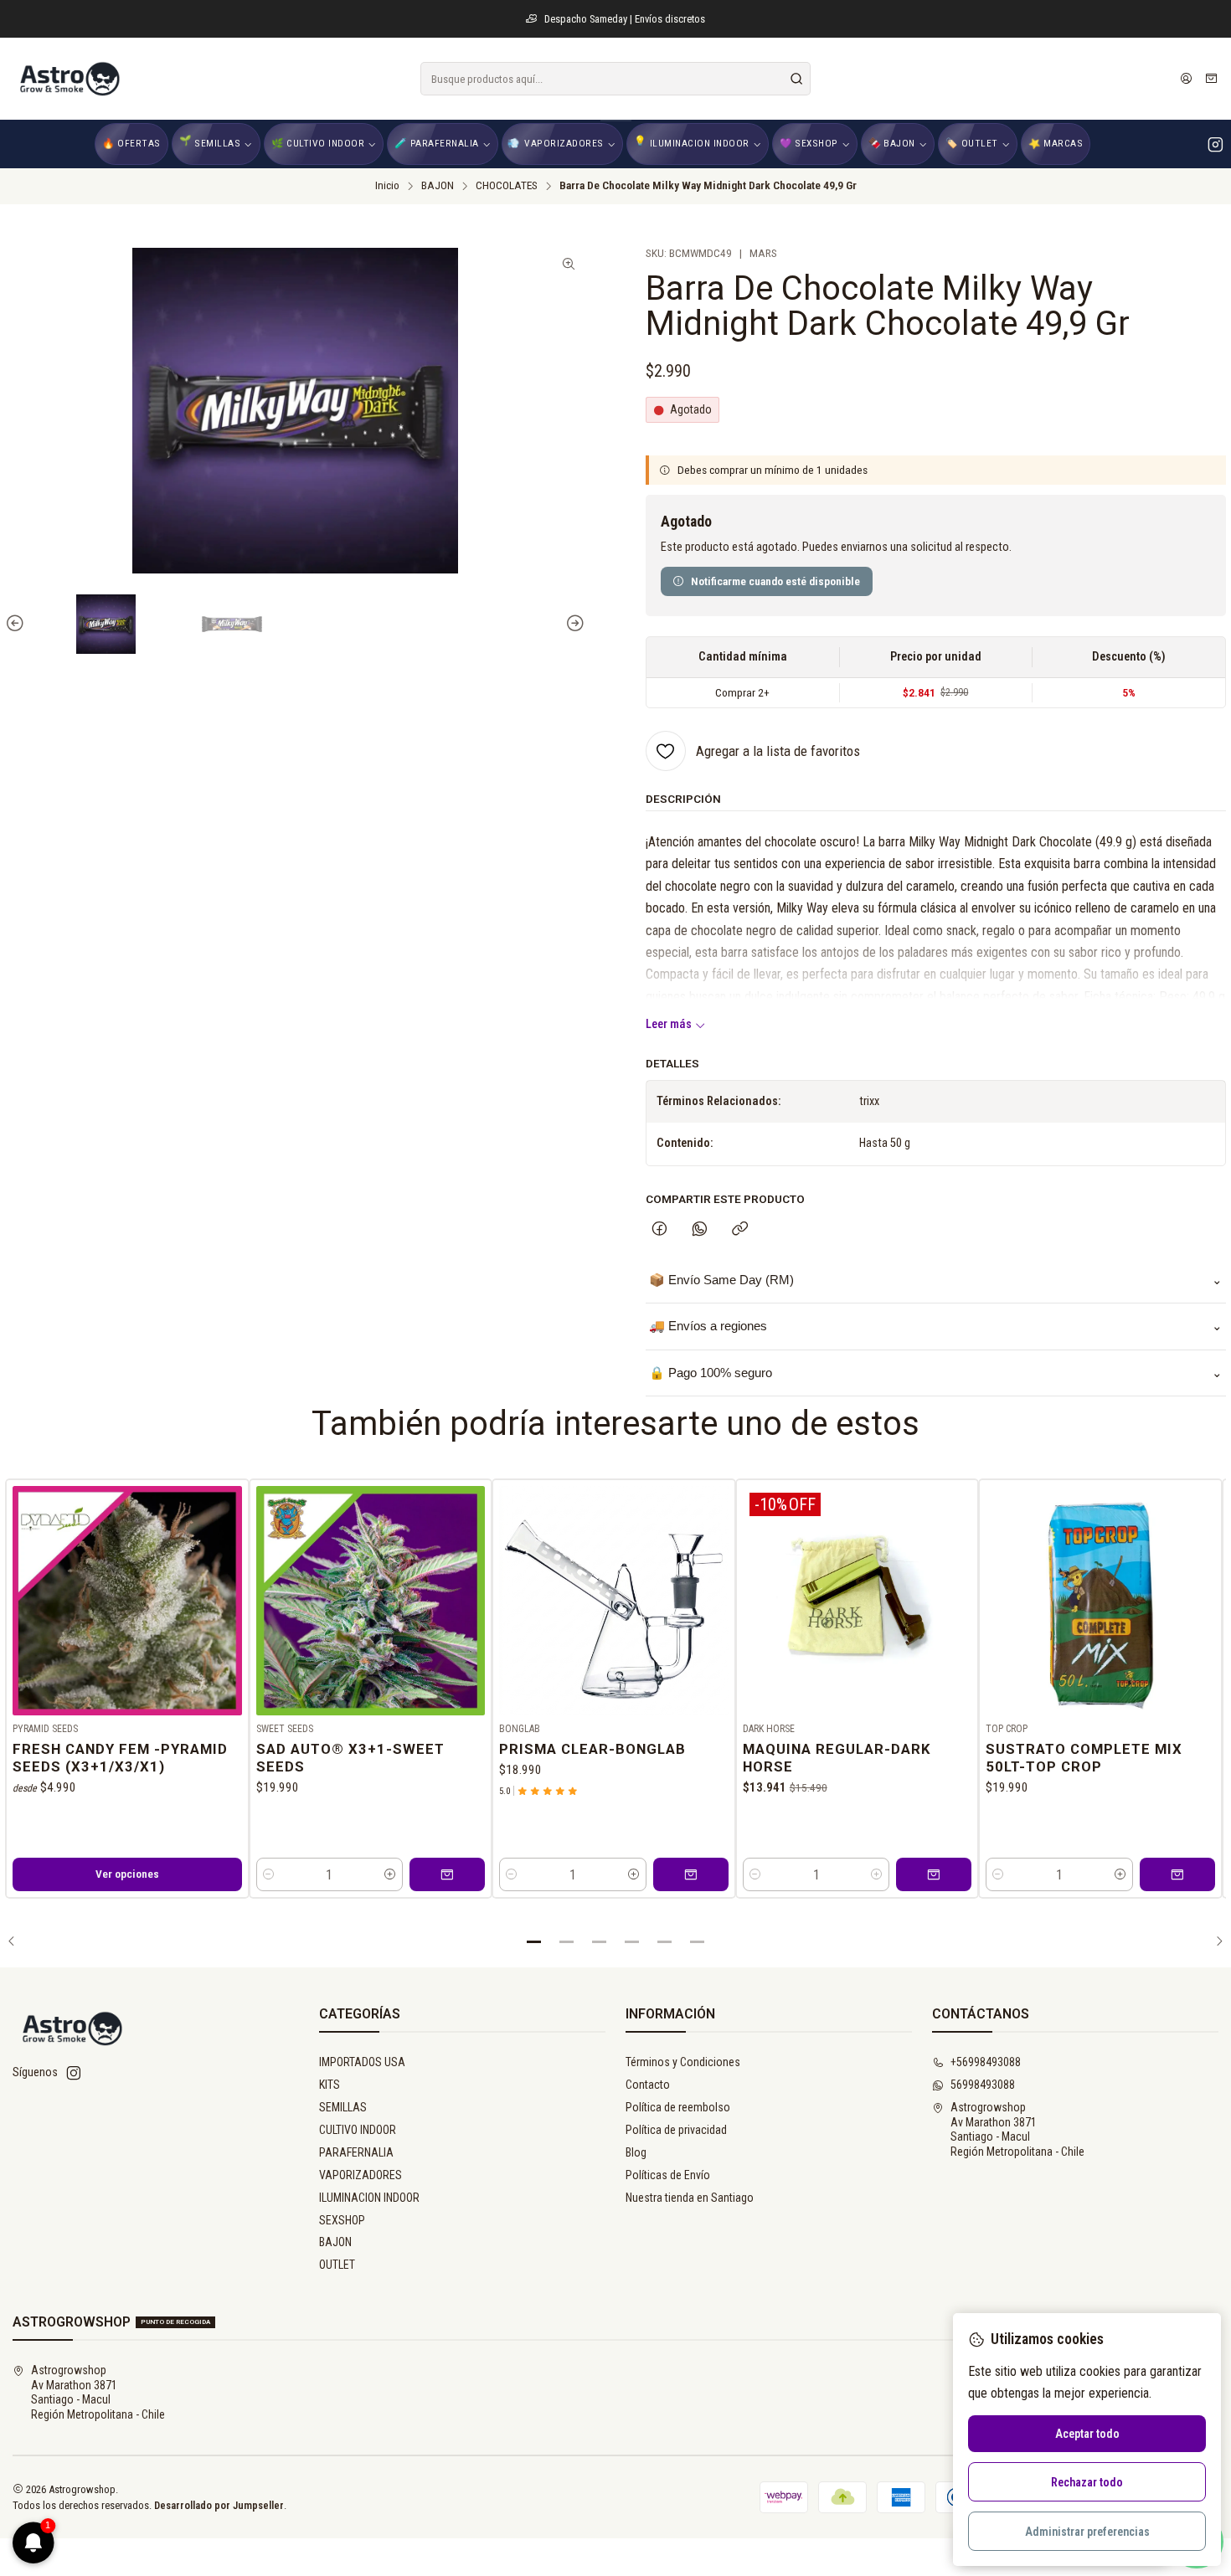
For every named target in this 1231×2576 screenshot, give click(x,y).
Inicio (387, 186)
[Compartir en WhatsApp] (700, 1230)
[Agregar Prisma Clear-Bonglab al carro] (691, 1874)
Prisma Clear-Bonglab (592, 1749)
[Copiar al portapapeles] (740, 1230)
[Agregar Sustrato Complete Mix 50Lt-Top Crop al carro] (1177, 1874)
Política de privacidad (676, 2130)
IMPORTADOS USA (362, 2062)
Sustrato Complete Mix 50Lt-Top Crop (1084, 1758)
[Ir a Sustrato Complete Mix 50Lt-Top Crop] (1100, 1601)
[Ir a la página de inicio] (69, 79)
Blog (636, 2152)
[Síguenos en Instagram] (1216, 144)
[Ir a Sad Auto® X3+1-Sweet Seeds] (371, 1601)
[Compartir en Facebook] (659, 1230)
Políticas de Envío (668, 2175)
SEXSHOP (342, 2220)
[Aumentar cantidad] (390, 1874)
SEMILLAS (343, 2107)
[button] (534, 1941)
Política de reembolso (678, 2107)
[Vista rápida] (229, 1597)
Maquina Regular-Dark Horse (837, 1758)
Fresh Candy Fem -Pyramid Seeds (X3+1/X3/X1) (120, 1758)
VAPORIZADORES (361, 2175)
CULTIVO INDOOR (358, 2130)
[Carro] (1211, 79)
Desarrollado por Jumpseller (219, 2505)
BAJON (438, 186)
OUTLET (337, 2265)
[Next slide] (573, 624)
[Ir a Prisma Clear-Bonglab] (614, 1601)
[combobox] (615, 79)
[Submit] (796, 79)
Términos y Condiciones (683, 2062)
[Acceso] (1186, 79)
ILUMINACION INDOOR (369, 2198)
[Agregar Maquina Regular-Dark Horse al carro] (934, 1874)
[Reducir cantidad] (269, 1874)
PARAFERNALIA (356, 2152)
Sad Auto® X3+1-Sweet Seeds (350, 1758)
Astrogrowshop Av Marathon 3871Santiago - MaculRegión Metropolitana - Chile (1017, 2129)
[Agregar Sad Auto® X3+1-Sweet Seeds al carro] (447, 1874)
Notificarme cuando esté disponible (775, 581)
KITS (330, 2085)
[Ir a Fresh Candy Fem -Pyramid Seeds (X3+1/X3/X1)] (127, 1601)
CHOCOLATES (507, 186)
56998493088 (983, 2085)
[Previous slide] (18, 624)
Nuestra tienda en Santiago (690, 2198)
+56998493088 (986, 2062)
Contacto (648, 2085)
